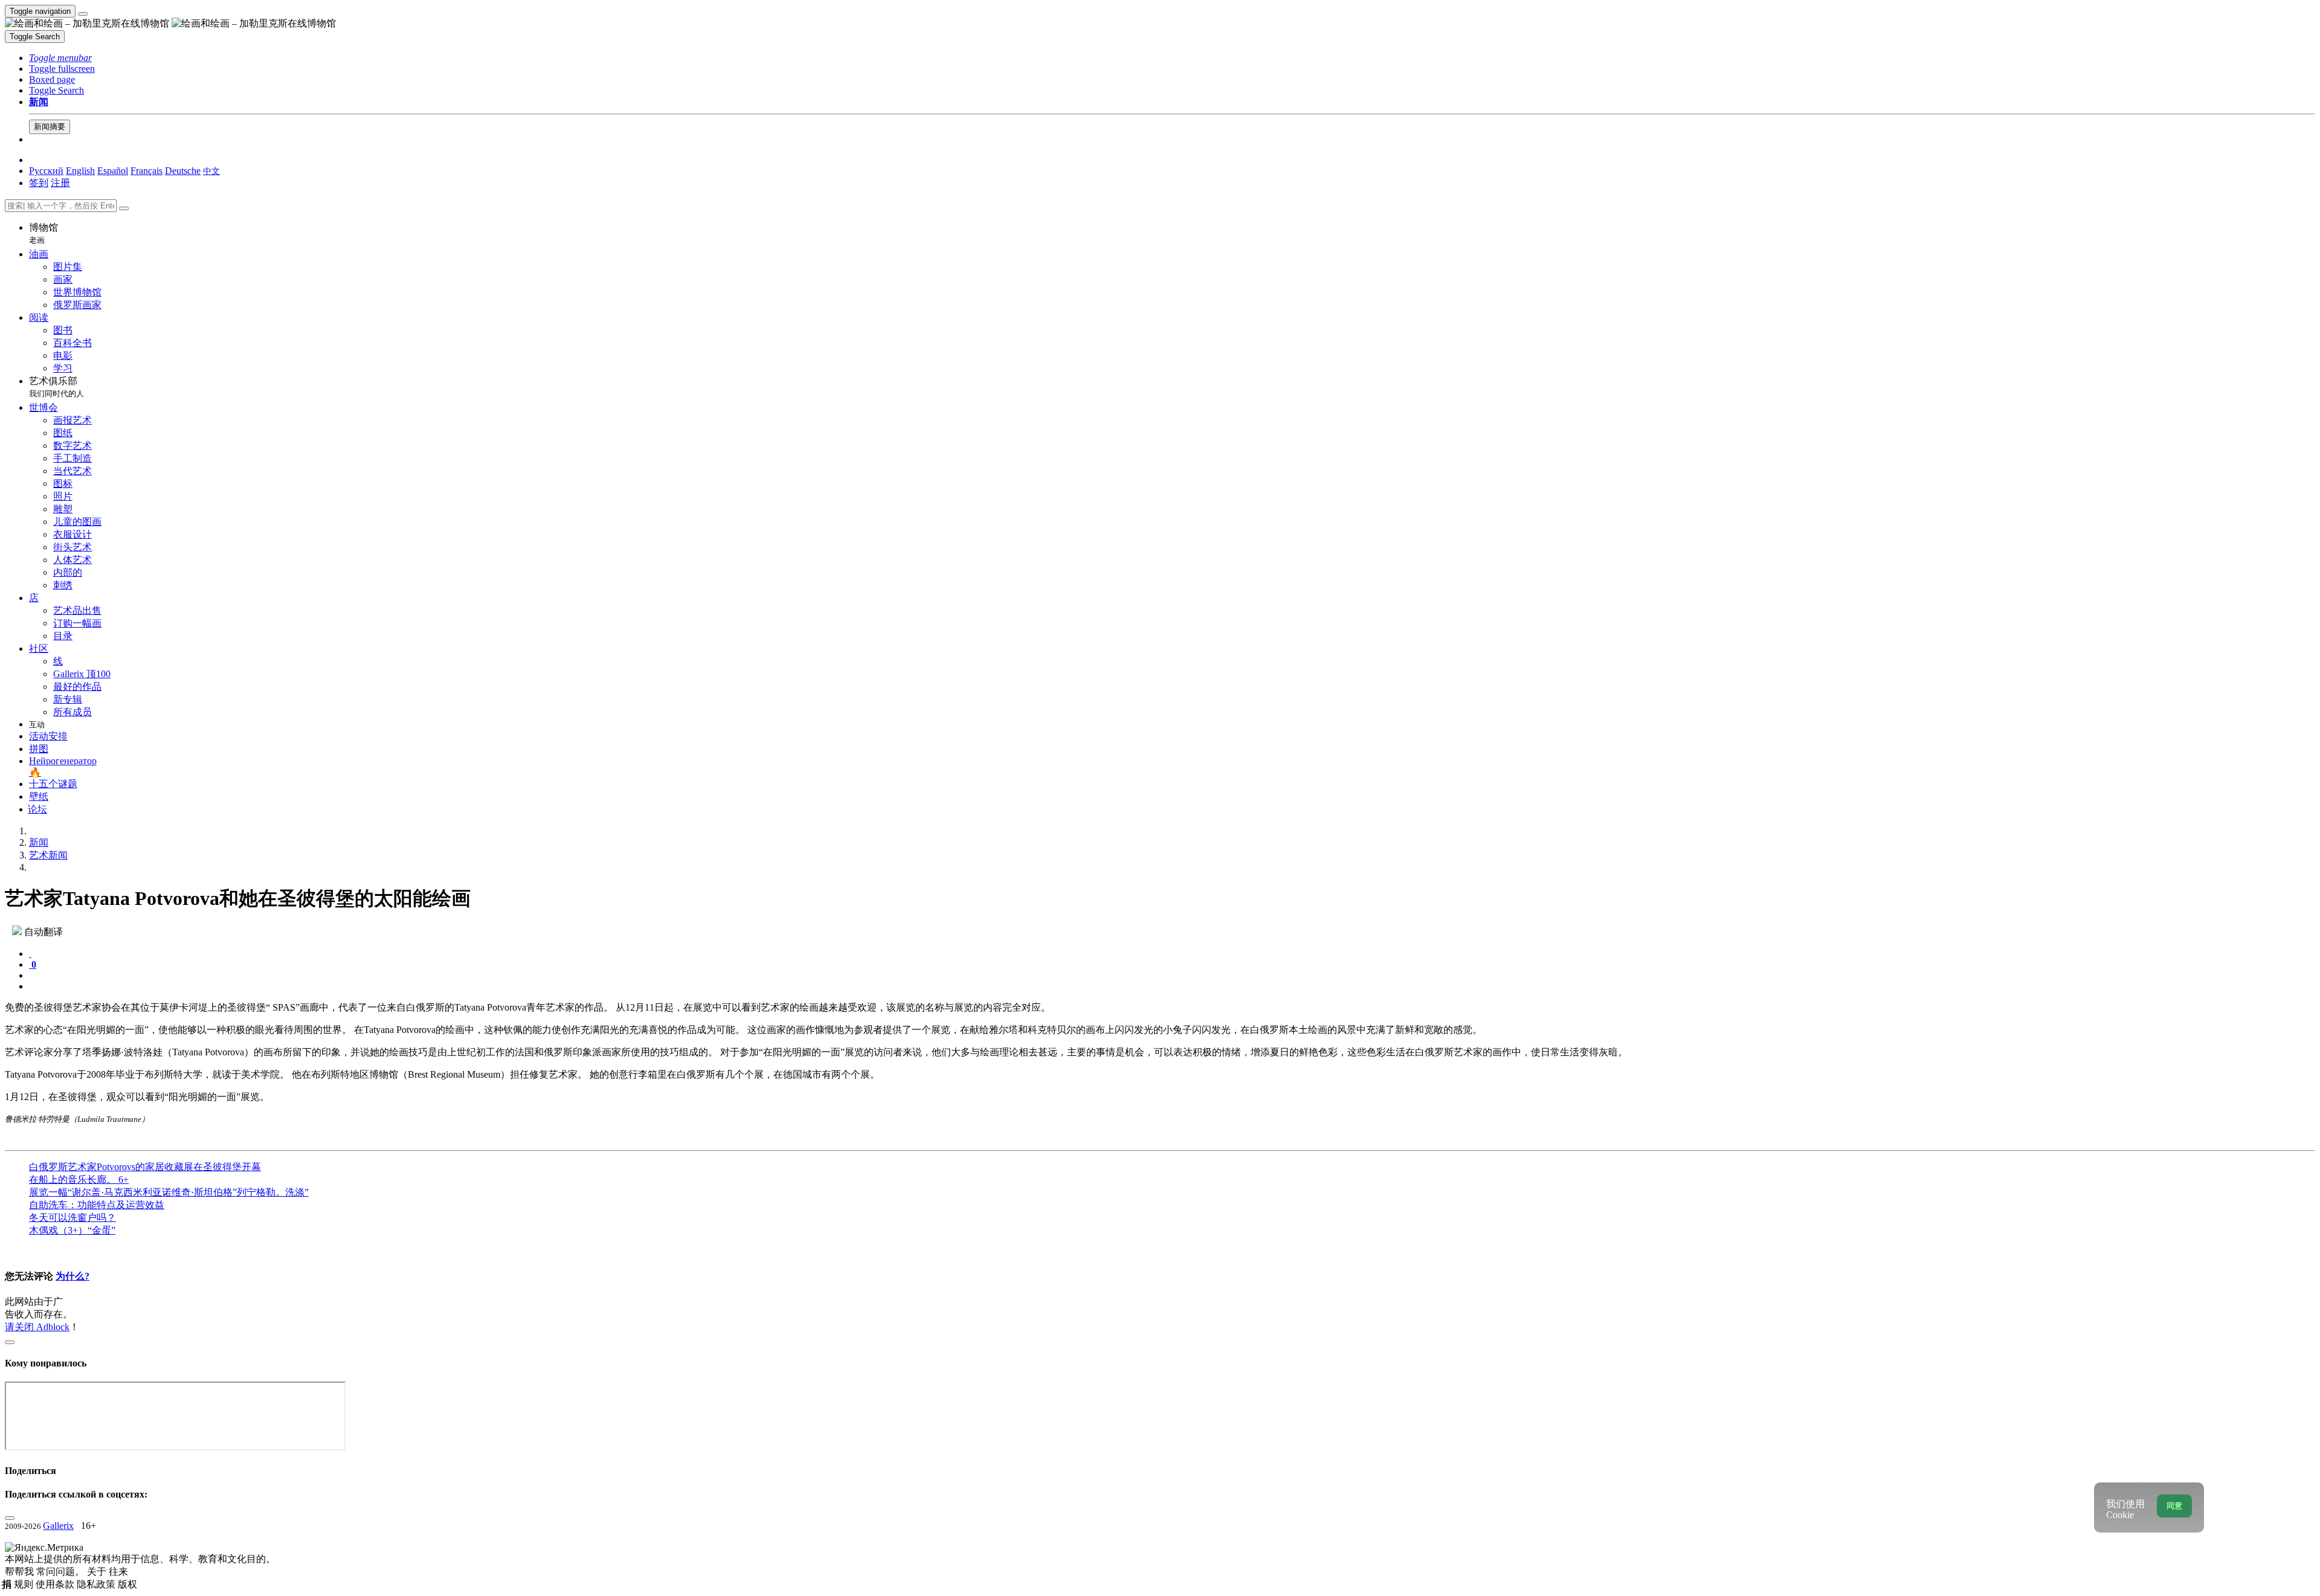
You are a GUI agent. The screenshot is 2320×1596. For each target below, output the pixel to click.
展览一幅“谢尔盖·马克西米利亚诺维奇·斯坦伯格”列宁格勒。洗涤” (169, 1192)
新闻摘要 (50, 127)
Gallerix (58, 1526)
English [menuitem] (80, 171)
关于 (98, 1572)
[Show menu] (83, 14)
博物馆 (43, 233)
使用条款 (56, 1584)
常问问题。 (62, 1572)
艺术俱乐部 (56, 387)
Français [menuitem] (147, 171)
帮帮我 (21, 1572)
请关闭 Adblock (37, 1327)
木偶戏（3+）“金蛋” (72, 1230)
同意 (2174, 1506)
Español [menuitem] (113, 171)
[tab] (30, 954)
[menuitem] (211, 171)
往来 (118, 1572)
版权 (127, 1584)
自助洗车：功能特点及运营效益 (97, 1205)
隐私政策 (97, 1584)
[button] (60, 58)
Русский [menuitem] (46, 171)
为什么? (72, 1276)
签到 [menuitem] (39, 183)
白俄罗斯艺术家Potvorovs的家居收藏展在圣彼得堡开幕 (145, 1167)
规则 (25, 1584)
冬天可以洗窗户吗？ (72, 1218)
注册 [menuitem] (60, 183)
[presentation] (1172, 976)
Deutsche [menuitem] (183, 171)
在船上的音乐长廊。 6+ (79, 1179)
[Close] (124, 208)
